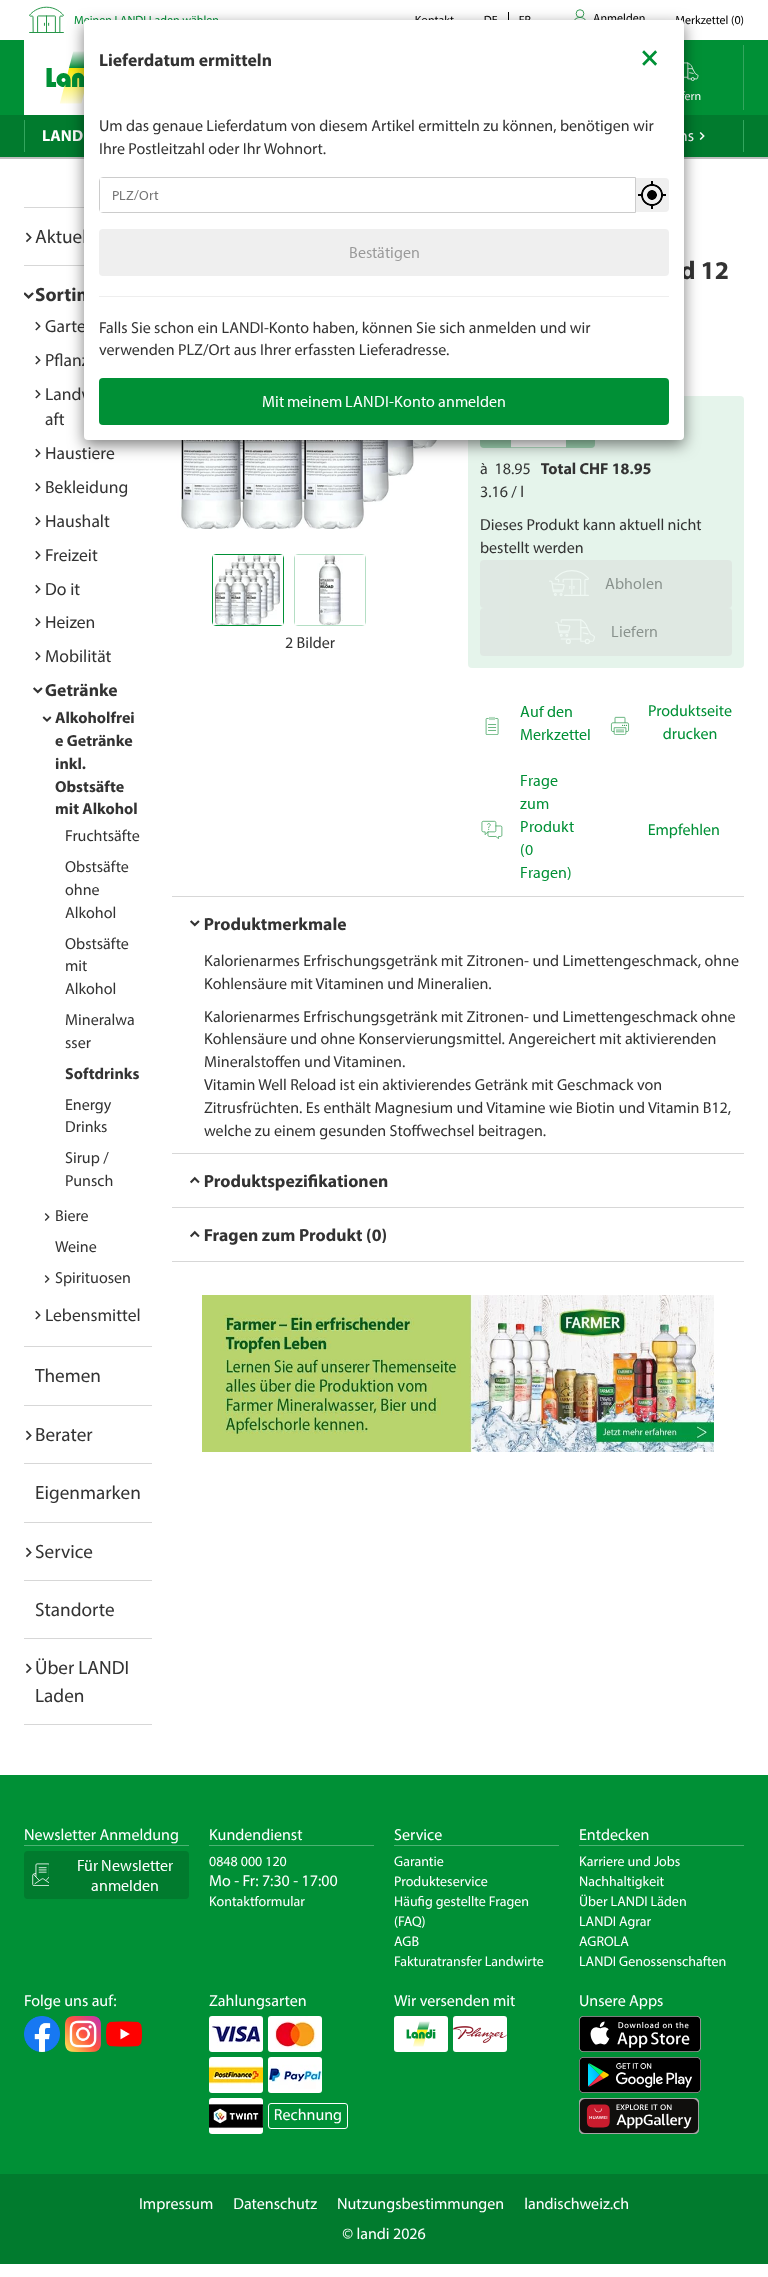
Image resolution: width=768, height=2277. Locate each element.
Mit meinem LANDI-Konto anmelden (384, 401)
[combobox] (367, 195)
